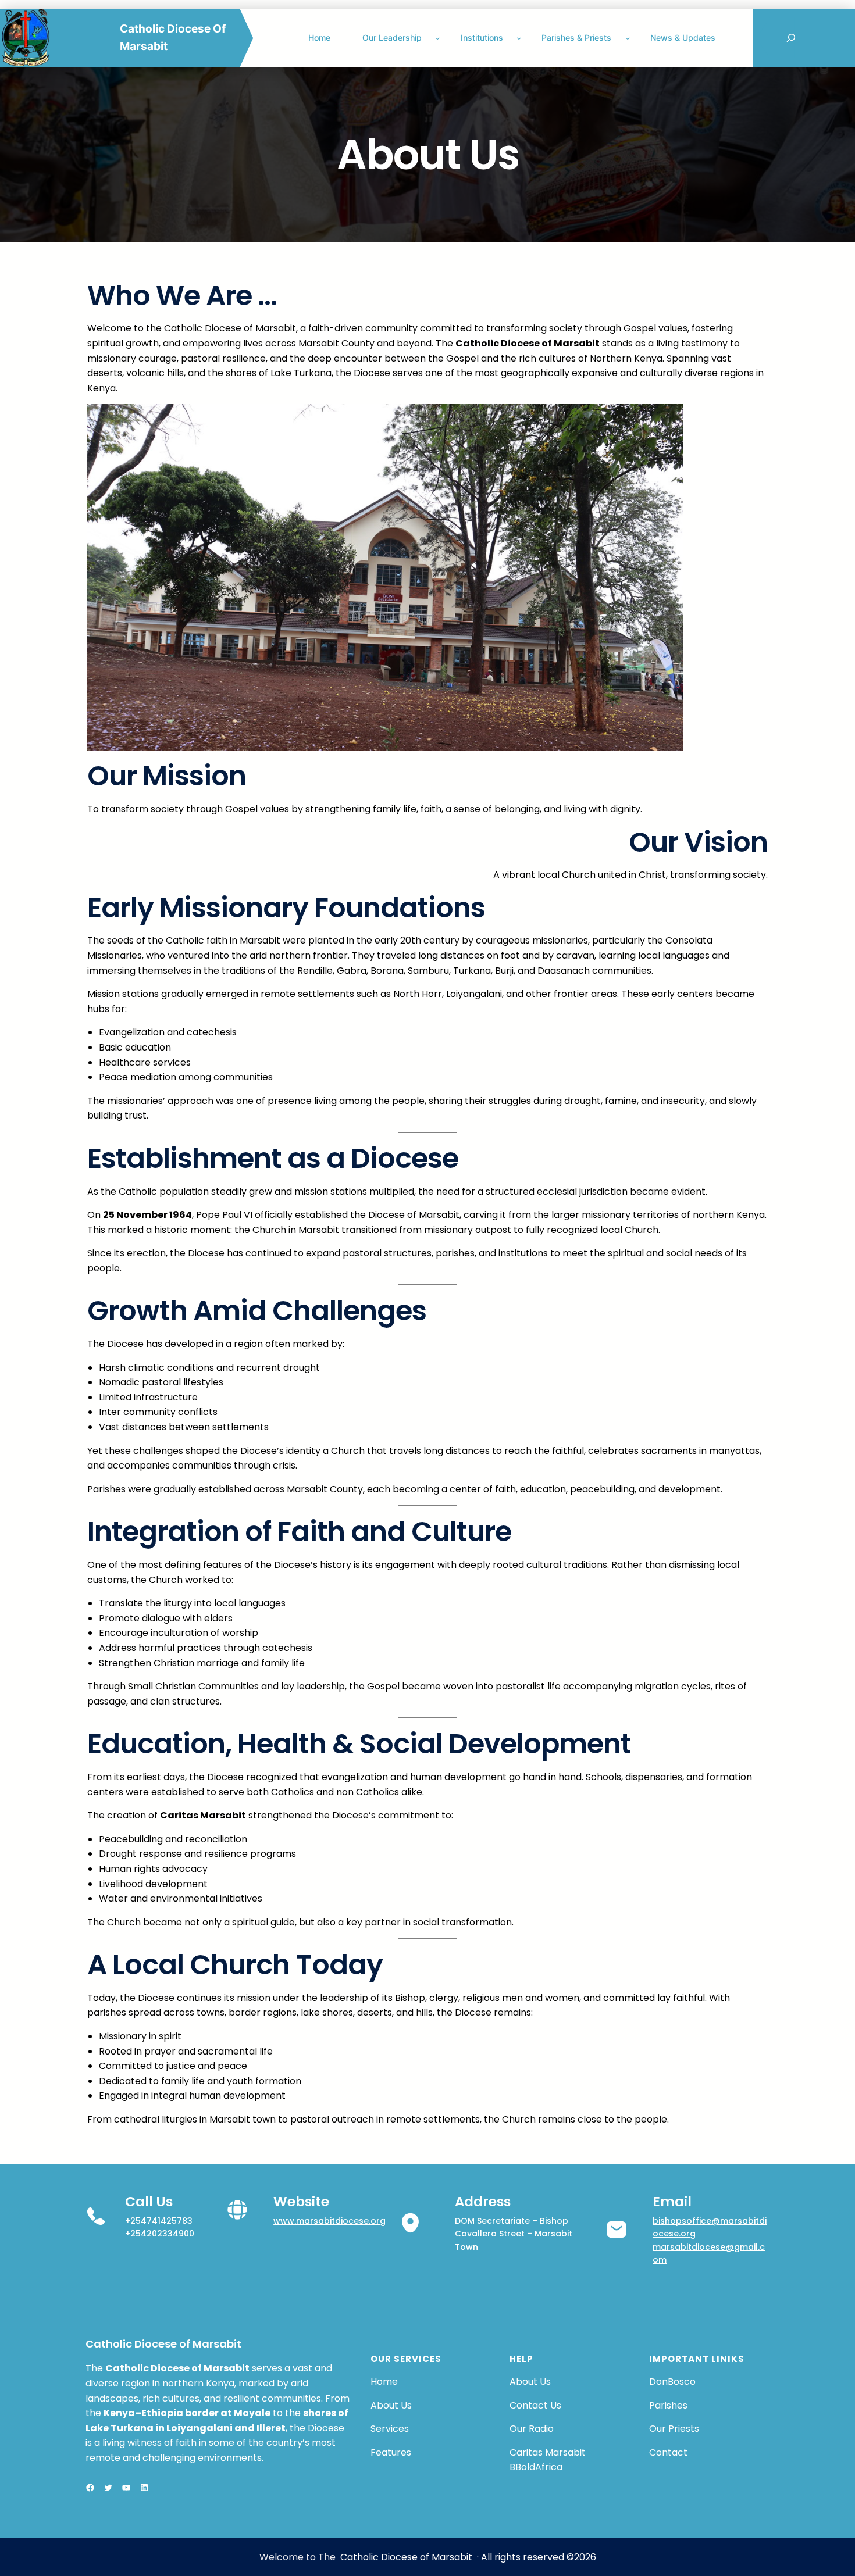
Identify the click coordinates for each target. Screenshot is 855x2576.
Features (391, 2452)
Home (384, 2382)
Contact (668, 2452)
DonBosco (672, 2382)
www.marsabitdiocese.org (329, 2221)
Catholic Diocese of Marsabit (163, 2344)
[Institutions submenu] (519, 38)
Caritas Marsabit (548, 2452)
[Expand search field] (791, 38)
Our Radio (532, 2429)
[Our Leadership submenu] (437, 38)
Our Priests (674, 2429)
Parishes (668, 2405)
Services (390, 2429)
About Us (391, 2405)
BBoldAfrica (536, 2467)
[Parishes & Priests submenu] (628, 38)
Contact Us (535, 2405)
